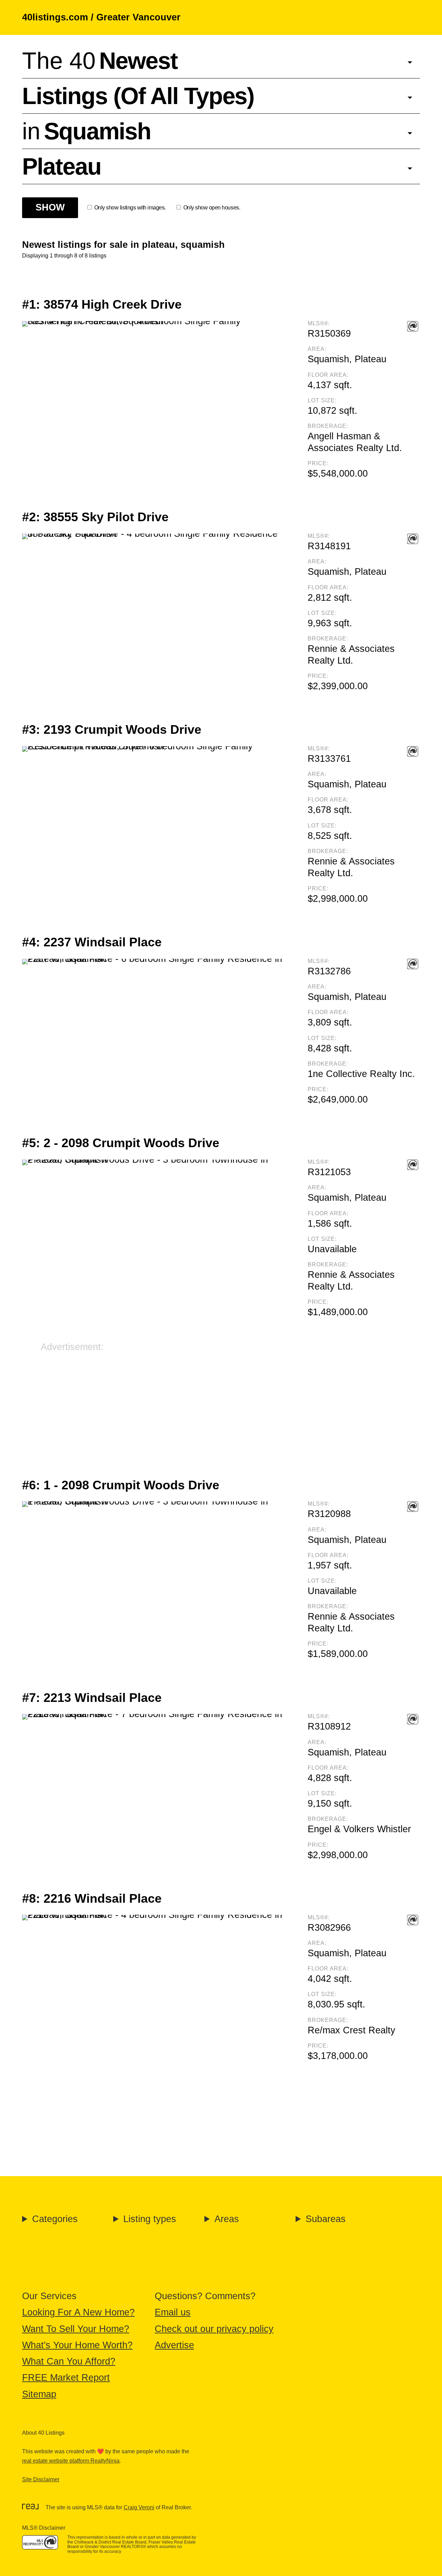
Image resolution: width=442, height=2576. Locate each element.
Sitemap (39, 2394)
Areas (227, 2219)
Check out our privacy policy (214, 2329)
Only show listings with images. (130, 208)
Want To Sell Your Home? (76, 2329)
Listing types (150, 2219)
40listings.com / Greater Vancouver (101, 17)
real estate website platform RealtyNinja (71, 2461)
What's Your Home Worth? (77, 2345)
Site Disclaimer (41, 2479)
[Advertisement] (221, 1402)
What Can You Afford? (69, 2361)
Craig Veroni (139, 2507)
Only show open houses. (212, 208)
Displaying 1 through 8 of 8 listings (64, 256)
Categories (55, 2219)
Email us (173, 2312)
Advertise (174, 2345)
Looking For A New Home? (78, 2312)
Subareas (326, 2219)
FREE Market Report (66, 2378)
